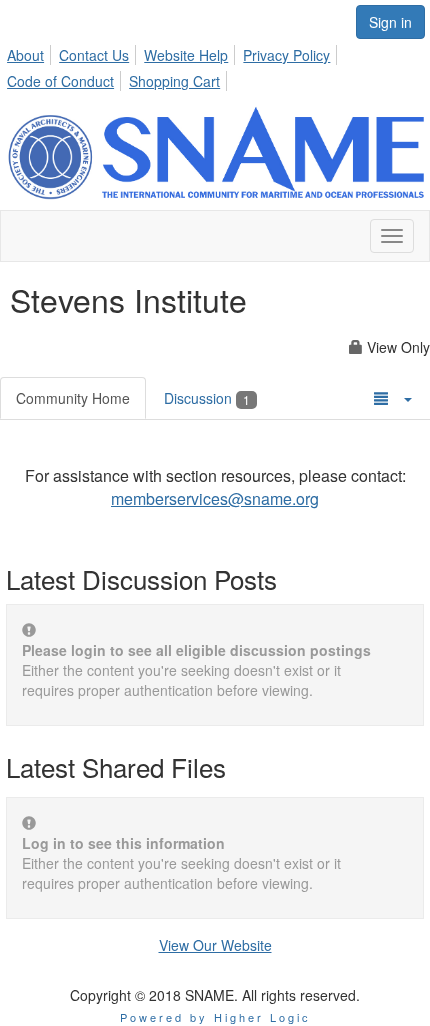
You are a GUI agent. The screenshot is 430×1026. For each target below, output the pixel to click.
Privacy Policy (286, 55)
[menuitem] (31, 52)
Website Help (186, 55)
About (25, 55)
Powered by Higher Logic (215, 1017)
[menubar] (215, 65)
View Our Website (215, 945)
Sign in (390, 22)
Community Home (73, 398)
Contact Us (94, 55)
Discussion (207, 398)
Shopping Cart (174, 81)
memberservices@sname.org (215, 498)
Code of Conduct (60, 81)
